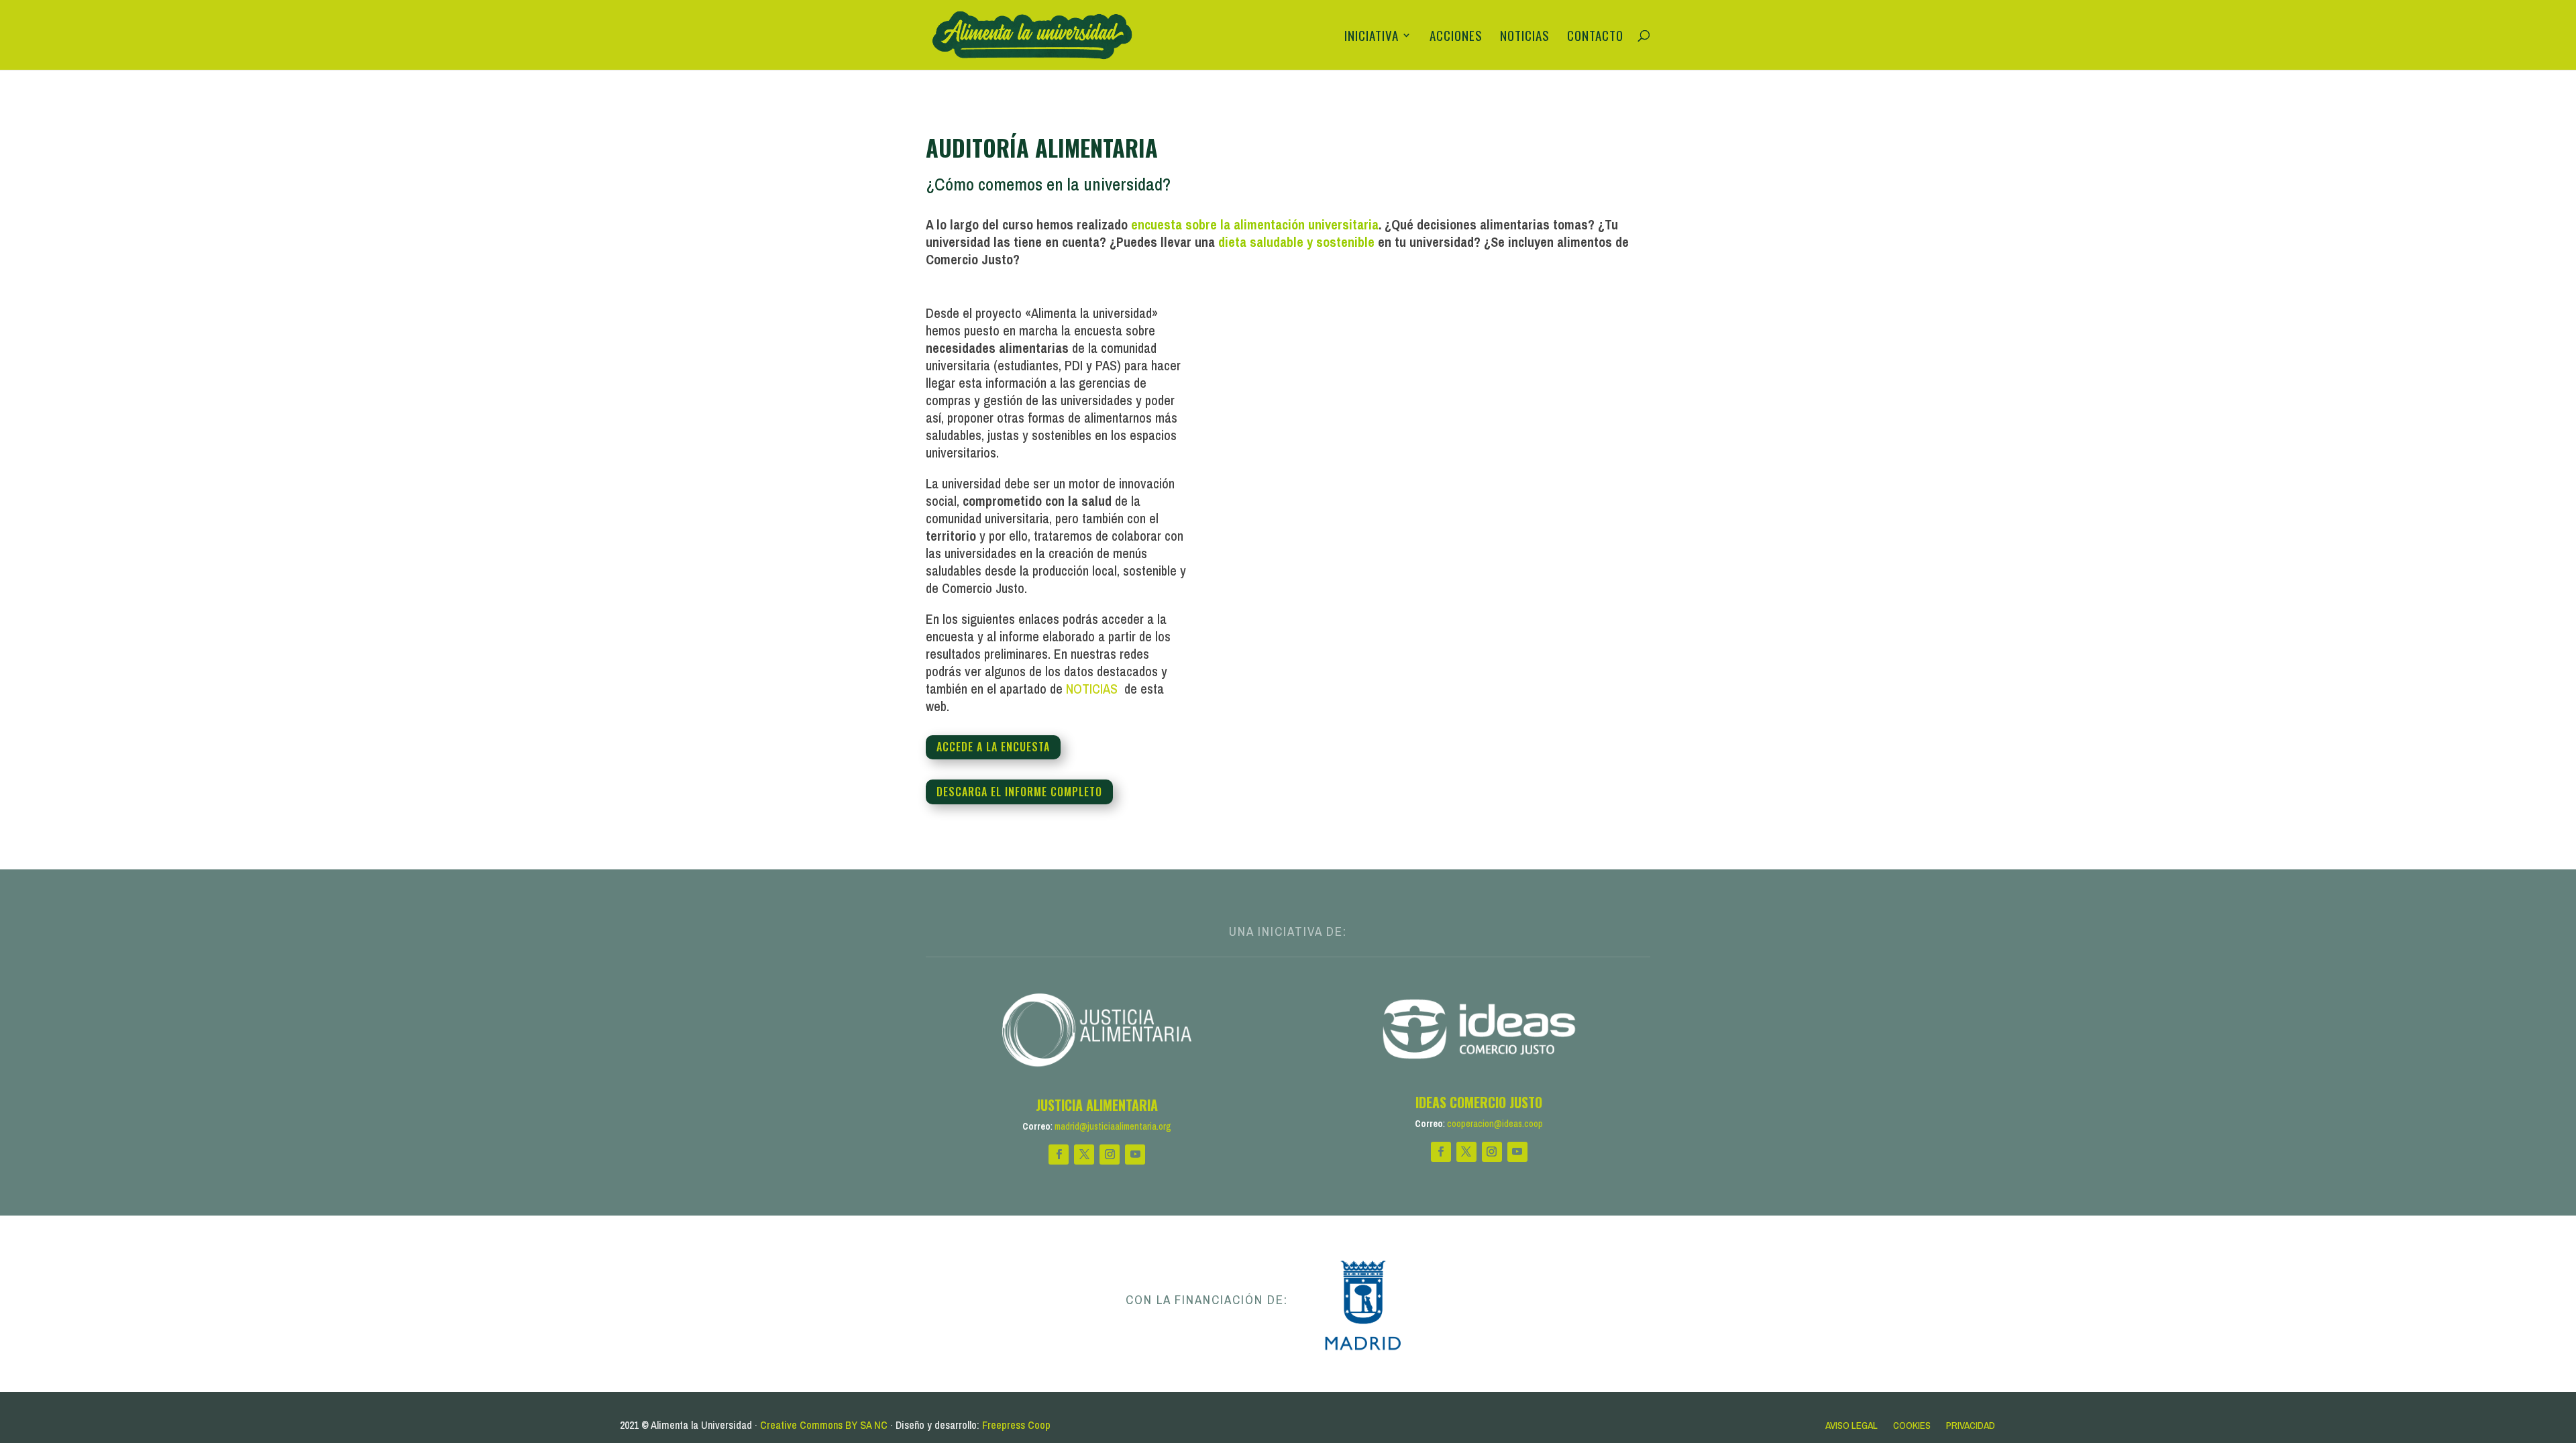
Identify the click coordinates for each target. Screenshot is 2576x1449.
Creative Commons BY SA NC (824, 1425)
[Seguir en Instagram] (1110, 1155)
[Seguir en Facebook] (1059, 1155)
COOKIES (1912, 1425)
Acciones (1456, 37)
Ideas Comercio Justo (1479, 1102)
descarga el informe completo (1019, 792)
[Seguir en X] (1084, 1155)
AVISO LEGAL (1851, 1425)
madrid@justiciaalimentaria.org (1113, 1126)
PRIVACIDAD (1971, 1425)
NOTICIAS (1093, 689)
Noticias (1525, 37)
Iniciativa (1372, 37)
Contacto (1595, 37)
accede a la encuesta (993, 747)
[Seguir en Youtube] (1135, 1155)
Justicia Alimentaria (1097, 1105)
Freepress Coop (1016, 1425)
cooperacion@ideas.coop (1495, 1124)
